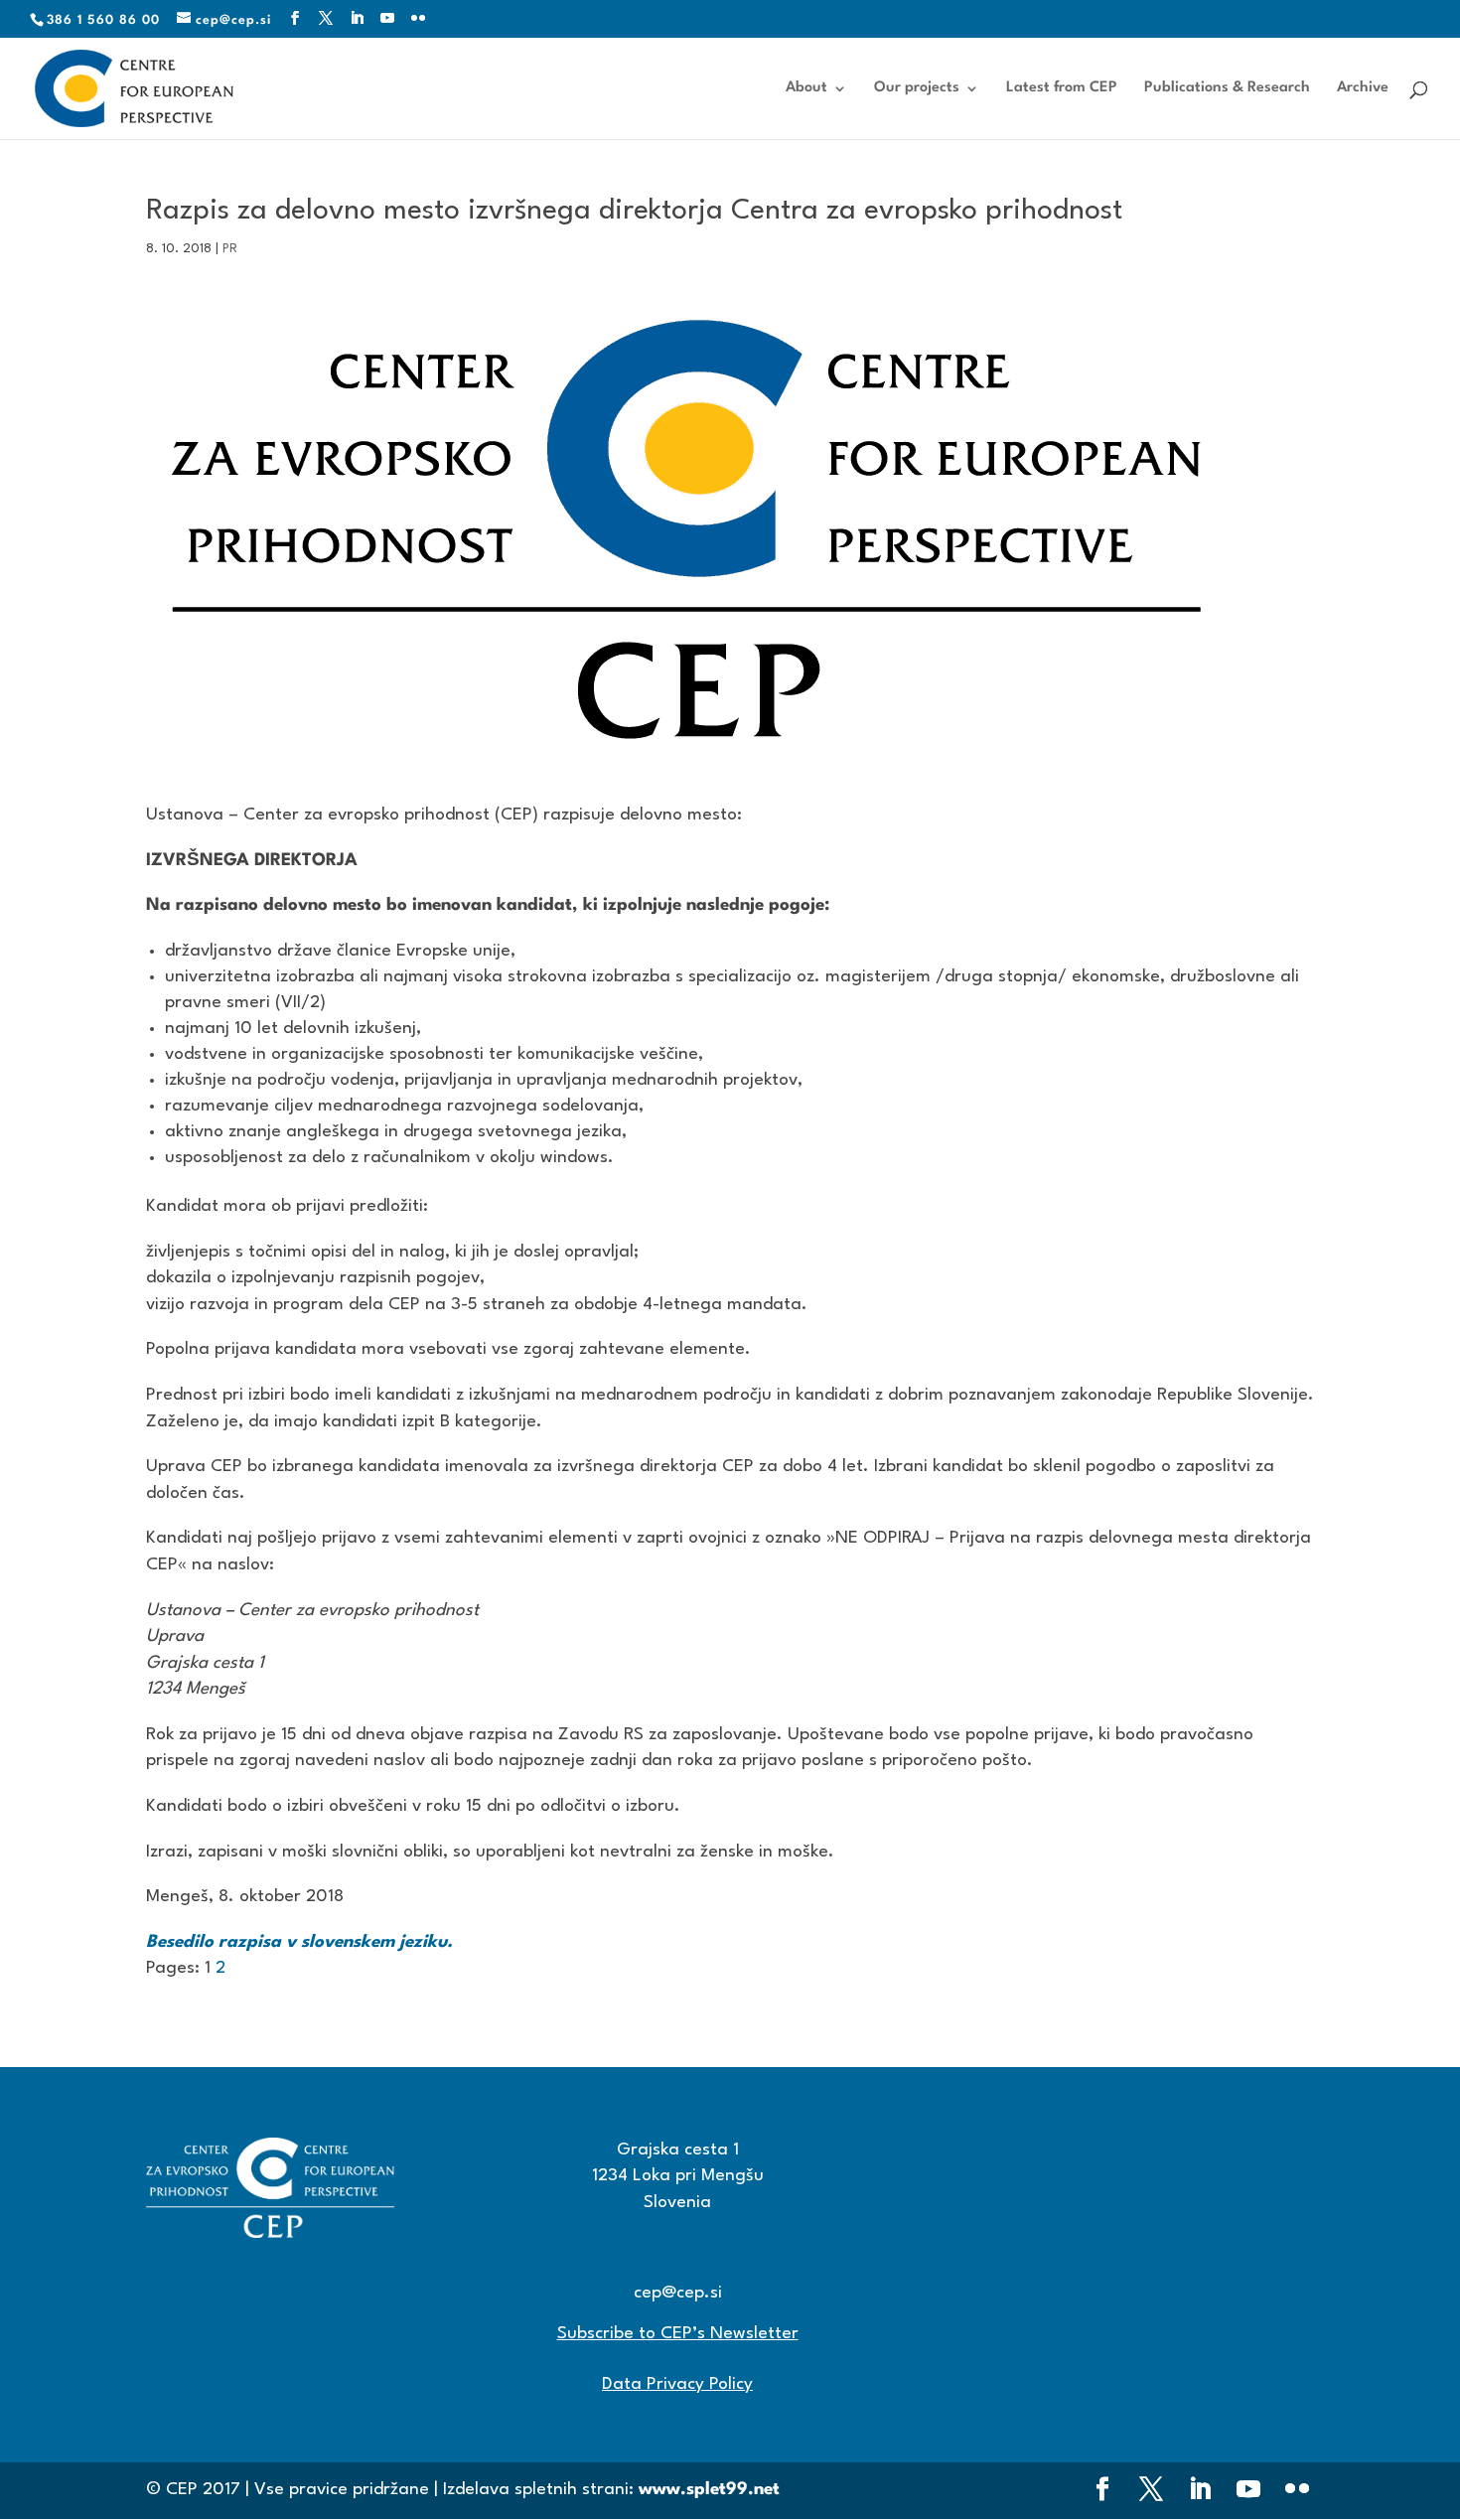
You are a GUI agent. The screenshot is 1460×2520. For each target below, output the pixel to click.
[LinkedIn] (357, 19)
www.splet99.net (709, 2490)
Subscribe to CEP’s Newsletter (678, 2334)
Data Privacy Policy (677, 2384)
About (806, 88)
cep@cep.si (678, 2293)
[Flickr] (419, 19)
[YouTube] (388, 19)
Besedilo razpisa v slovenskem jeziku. (299, 1942)
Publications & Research (1227, 88)
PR (230, 249)
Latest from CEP (1062, 88)
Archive (1363, 88)
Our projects (917, 88)
